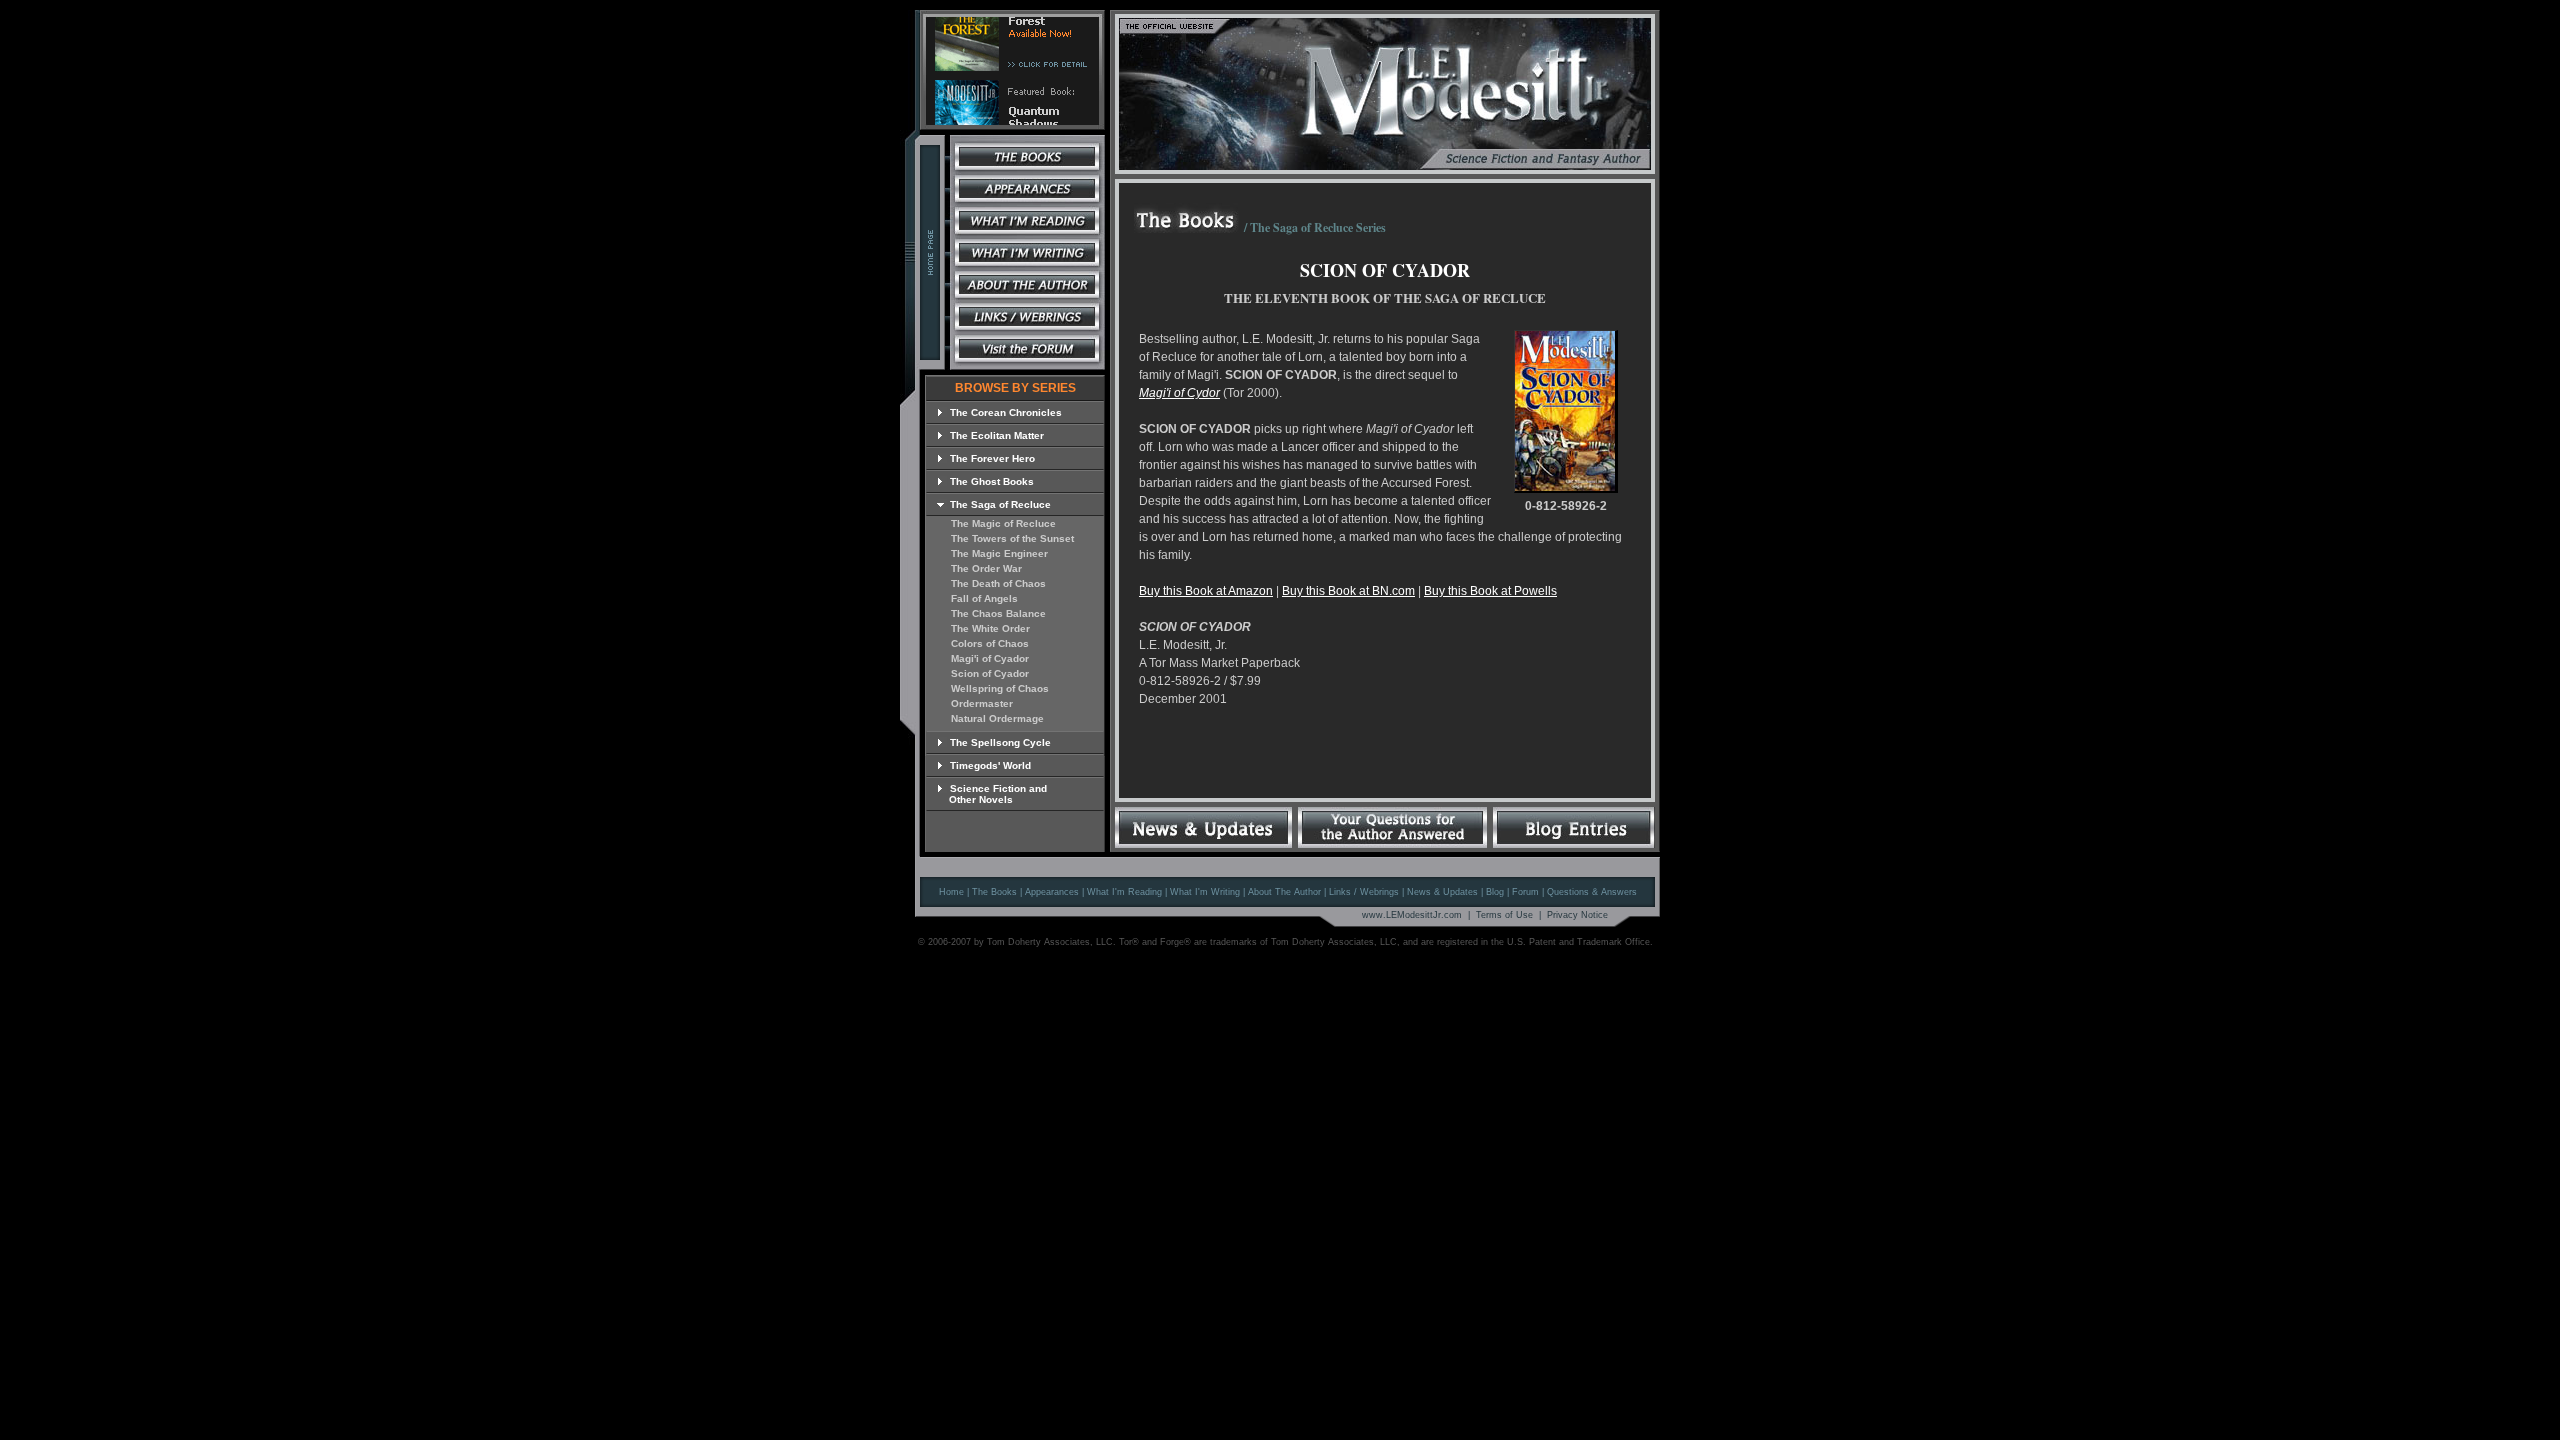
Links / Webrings (1364, 892)
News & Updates (1442, 892)
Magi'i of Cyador (990, 658)
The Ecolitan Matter (995, 435)
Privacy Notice (1577, 915)
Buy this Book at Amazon (1206, 591)
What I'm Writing (1205, 892)
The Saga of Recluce (999, 504)
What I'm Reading (1124, 892)
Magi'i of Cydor (1179, 393)
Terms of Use (1504, 915)
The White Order (990, 628)
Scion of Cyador (990, 673)
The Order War (986, 568)
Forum (1525, 892)
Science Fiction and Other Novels (992, 794)
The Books (994, 892)
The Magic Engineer (999, 553)
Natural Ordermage (997, 718)
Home (951, 892)
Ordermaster (982, 703)
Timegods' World (989, 765)
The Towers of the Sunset (1012, 538)
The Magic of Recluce (1003, 523)
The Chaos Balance (998, 613)
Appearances (1052, 892)
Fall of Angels (984, 598)
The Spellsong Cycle (999, 742)
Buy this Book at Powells (1490, 591)
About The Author (1284, 892)
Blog (1495, 892)
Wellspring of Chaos (1000, 688)
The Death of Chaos (998, 583)
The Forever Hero (991, 458)
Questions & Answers (1592, 892)
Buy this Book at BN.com (1348, 591)
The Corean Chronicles (1004, 412)
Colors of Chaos (990, 643)
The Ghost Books (990, 481)
